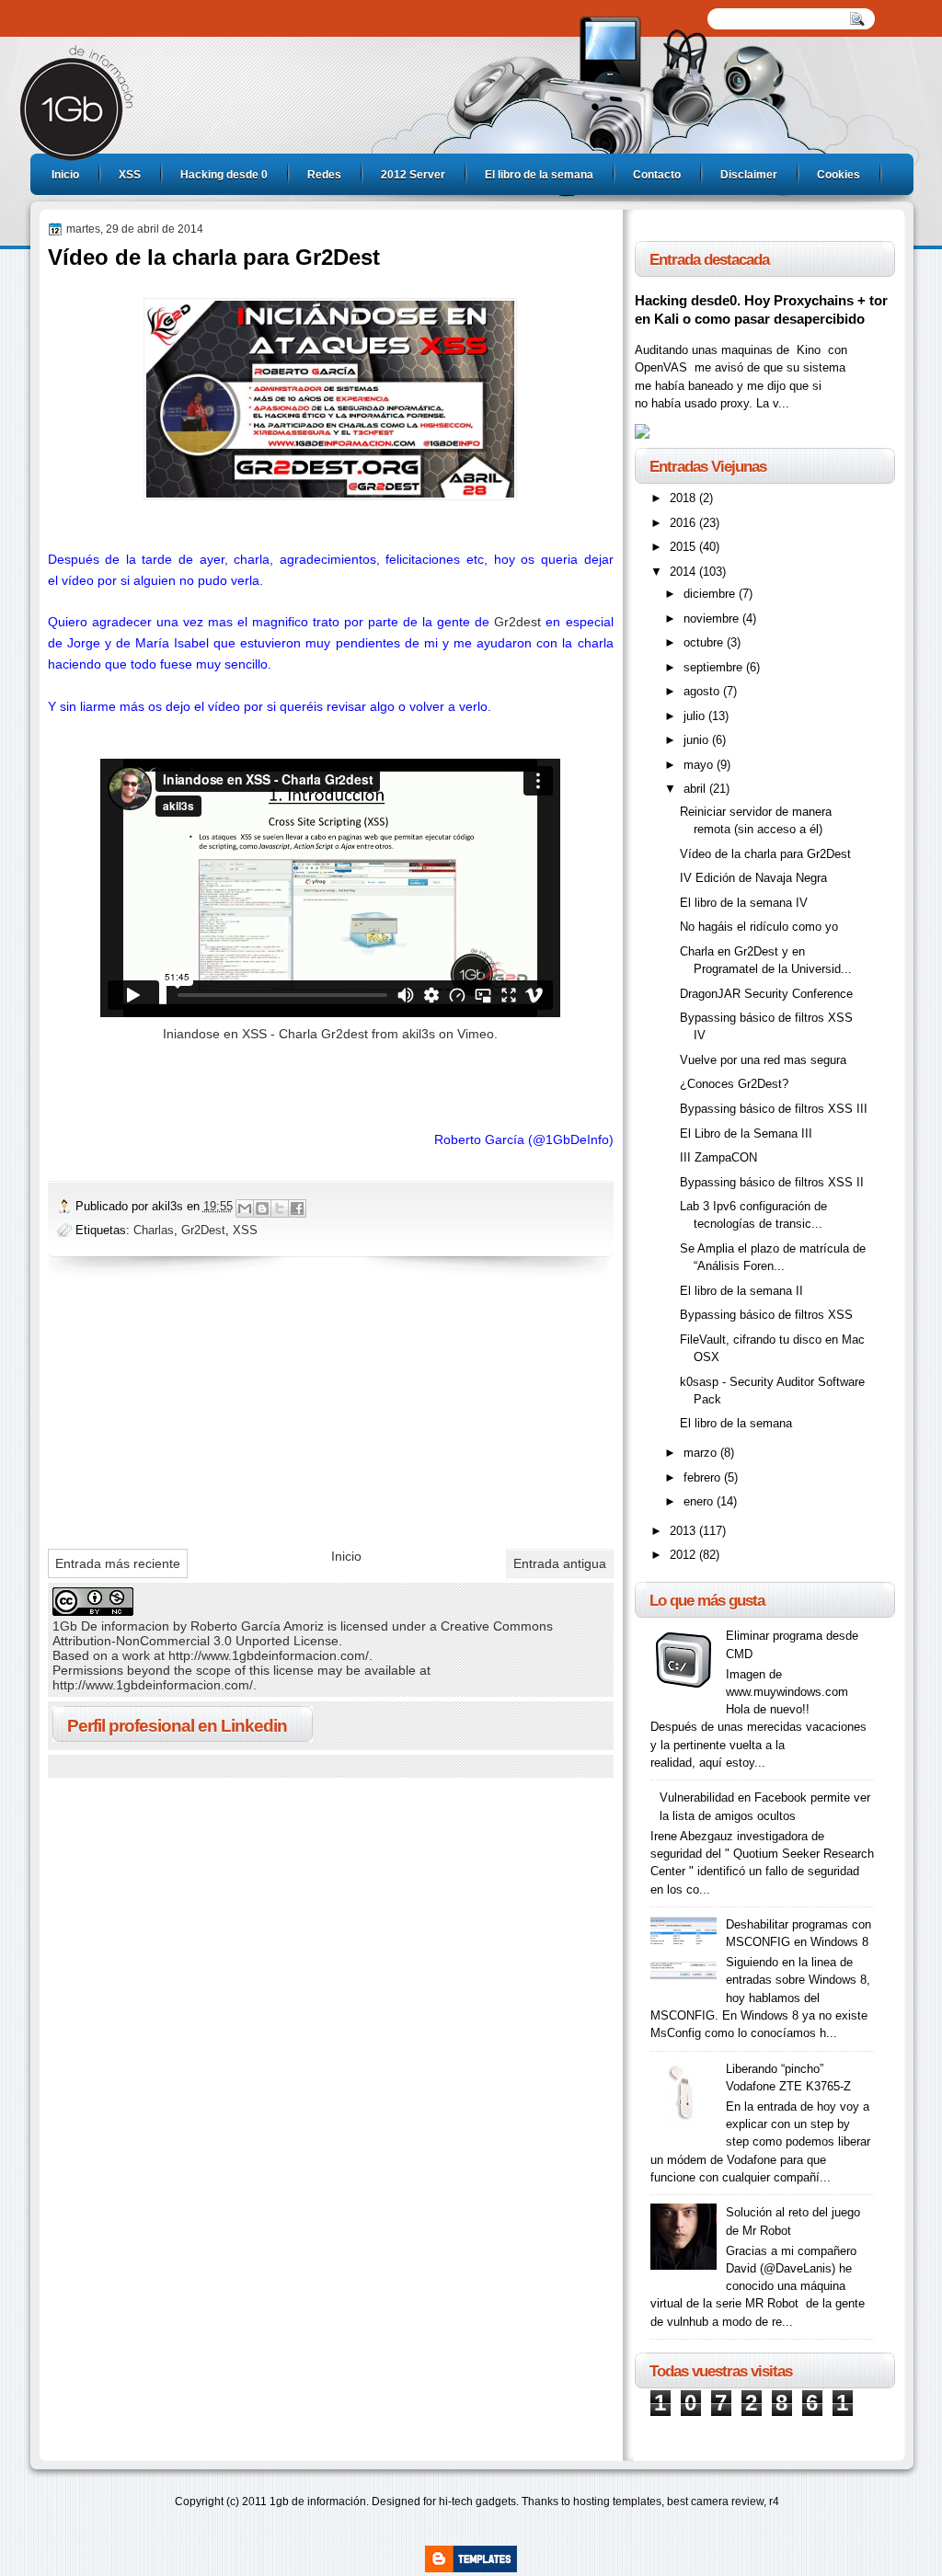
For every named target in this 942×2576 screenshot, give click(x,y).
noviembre (713, 618)
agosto (703, 691)
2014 (684, 572)
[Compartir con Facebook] (297, 1208)
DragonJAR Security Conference (766, 994)
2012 (684, 1555)
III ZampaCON (718, 1157)
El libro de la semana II (741, 1291)
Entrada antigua (560, 1563)
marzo (702, 1453)
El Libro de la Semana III (746, 1133)
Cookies (839, 175)
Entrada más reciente (118, 1563)
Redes (324, 175)
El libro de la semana (539, 175)
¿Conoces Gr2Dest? (734, 1084)
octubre (705, 642)
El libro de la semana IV (744, 903)
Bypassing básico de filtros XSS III (774, 1109)
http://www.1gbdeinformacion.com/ (269, 1655)
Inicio (65, 175)
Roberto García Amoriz (257, 1626)
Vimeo (476, 1034)
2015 (684, 547)
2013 (684, 1531)
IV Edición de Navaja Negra (753, 878)
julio (696, 716)
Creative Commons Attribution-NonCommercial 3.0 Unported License (303, 1633)
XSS (130, 175)
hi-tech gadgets (477, 2502)
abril (696, 789)
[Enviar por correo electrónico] (245, 1208)
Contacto (657, 175)
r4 (774, 2502)
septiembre (715, 667)
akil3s (419, 1034)
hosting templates (617, 2502)
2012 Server (413, 175)
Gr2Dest (203, 1230)
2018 (684, 498)
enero (700, 1501)
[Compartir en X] (280, 1208)
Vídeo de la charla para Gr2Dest (765, 854)
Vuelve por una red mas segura (763, 1060)
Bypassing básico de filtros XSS (766, 1315)
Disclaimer (749, 175)
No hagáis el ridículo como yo (759, 927)
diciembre (711, 594)
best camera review (715, 2502)
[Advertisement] (186, 1408)
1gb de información (318, 2502)
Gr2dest (517, 622)
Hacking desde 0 (224, 175)
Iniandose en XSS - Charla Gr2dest (265, 1034)
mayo (700, 765)
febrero (704, 1477)
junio (698, 740)
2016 (684, 523)
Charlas (154, 1230)
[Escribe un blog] (262, 1208)
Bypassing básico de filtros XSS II (772, 1182)
